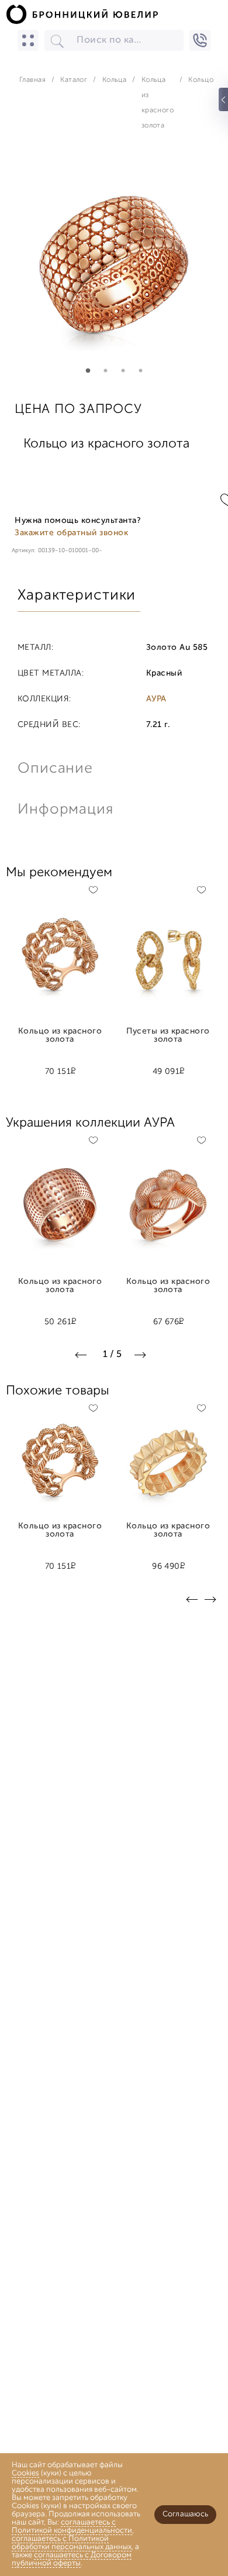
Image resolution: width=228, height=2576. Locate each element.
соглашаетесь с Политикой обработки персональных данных (72, 2543)
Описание (55, 769)
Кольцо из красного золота (60, 1036)
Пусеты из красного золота (168, 1036)
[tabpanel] (114, 265)
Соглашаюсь (185, 2514)
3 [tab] (123, 371)
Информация (64, 810)
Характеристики (77, 596)
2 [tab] (105, 371)
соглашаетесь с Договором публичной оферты (72, 2559)
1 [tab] (88, 371)
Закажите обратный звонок (71, 533)
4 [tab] (140, 371)
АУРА (156, 700)
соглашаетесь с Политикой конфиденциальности (72, 2527)
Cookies (25, 2473)
